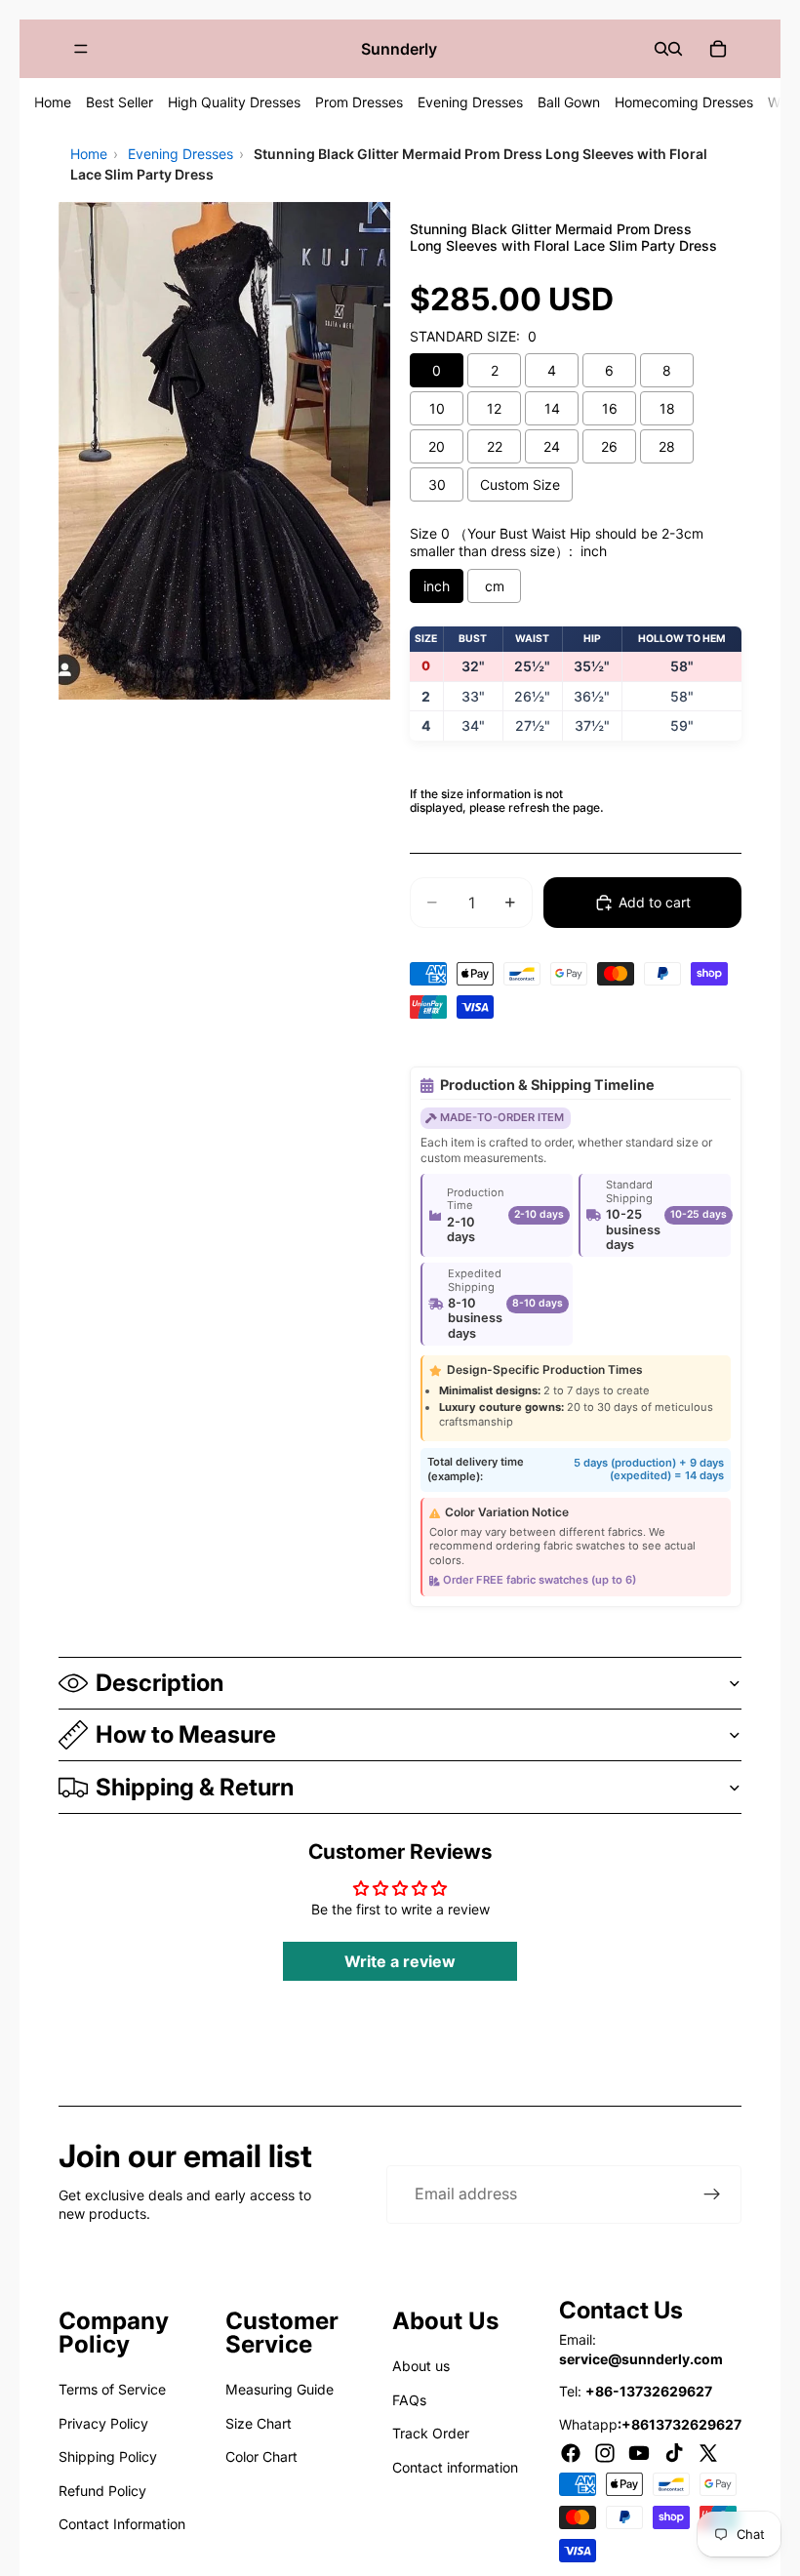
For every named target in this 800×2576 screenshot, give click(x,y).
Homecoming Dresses (684, 102)
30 (437, 484)
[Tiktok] (674, 2453)
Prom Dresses (359, 102)
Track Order (431, 2433)
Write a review (400, 1961)
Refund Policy (102, 2491)
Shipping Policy (108, 2456)
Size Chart (259, 2423)
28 (667, 446)
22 (495, 446)
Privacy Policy (103, 2423)
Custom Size (520, 484)
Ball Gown (569, 102)
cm (495, 586)
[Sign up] (712, 2194)
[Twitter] (708, 2453)
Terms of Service (112, 2389)
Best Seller (120, 102)
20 (437, 446)
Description (160, 1683)
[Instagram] (605, 2453)
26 (609, 446)
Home (53, 102)
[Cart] (718, 49)
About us (421, 2366)
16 (610, 408)
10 (437, 408)
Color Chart (261, 2456)
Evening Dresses (470, 102)
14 (552, 408)
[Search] (661, 49)
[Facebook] (571, 2453)
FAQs (409, 2400)
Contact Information (122, 2524)
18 (667, 408)
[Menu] (81, 49)
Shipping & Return (195, 1787)
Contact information (455, 2467)
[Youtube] (639, 2453)
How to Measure (186, 1734)
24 (552, 446)
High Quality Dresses (234, 102)
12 (494, 408)
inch (437, 586)
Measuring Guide (280, 2389)
